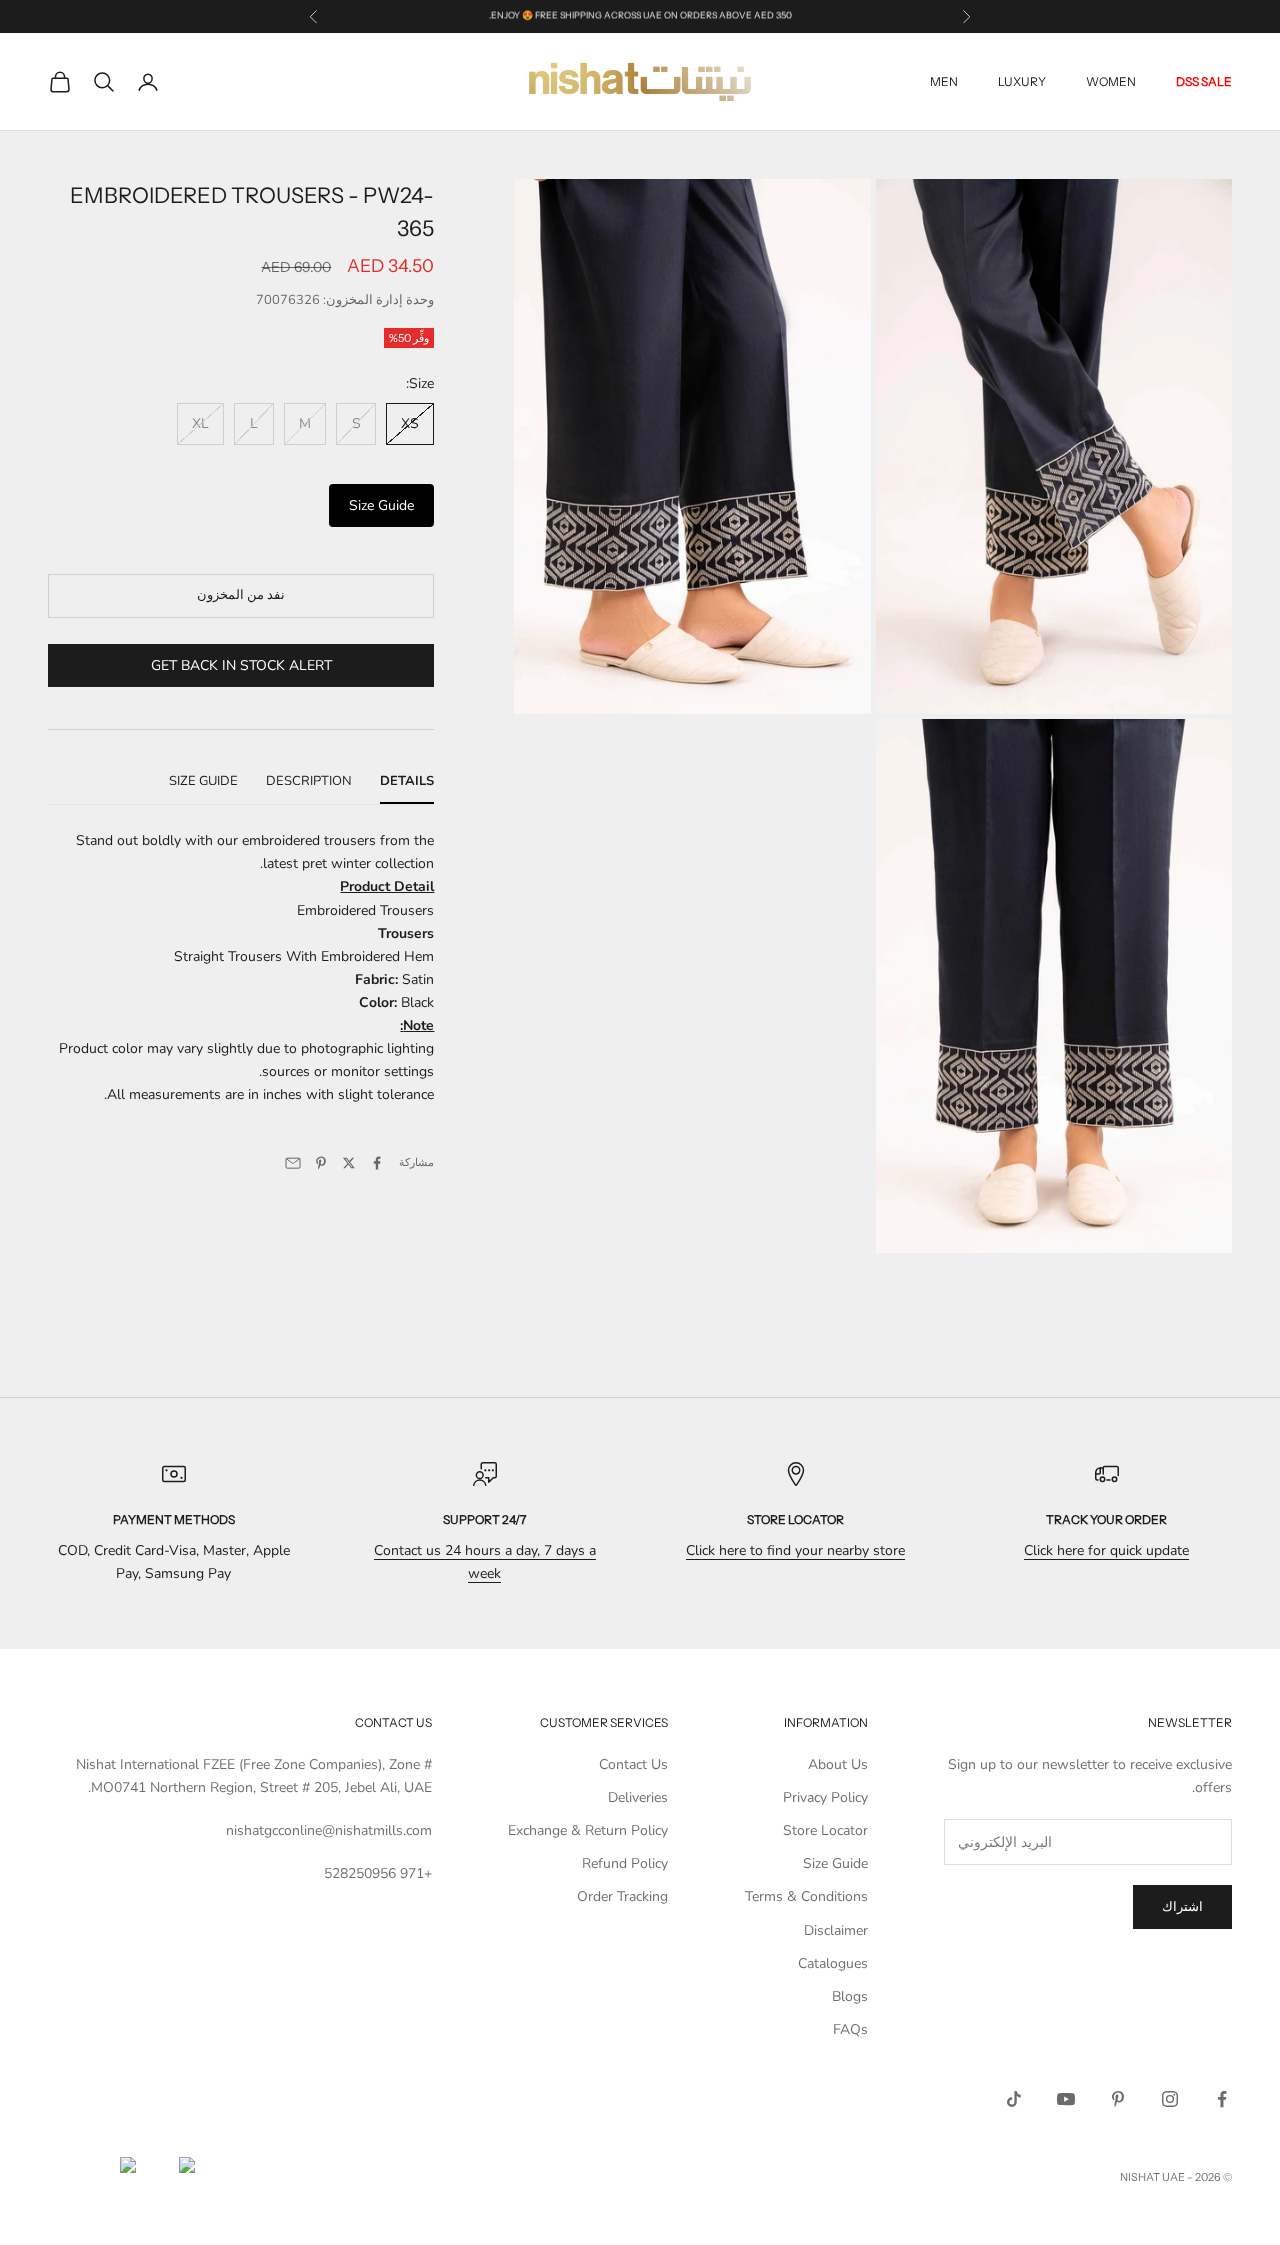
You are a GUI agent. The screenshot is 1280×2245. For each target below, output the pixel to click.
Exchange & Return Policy (588, 1830)
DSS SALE (1204, 81)
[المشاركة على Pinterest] (321, 1163)
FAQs (850, 2029)
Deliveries (638, 1797)
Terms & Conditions (806, 1896)
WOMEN (1111, 81)
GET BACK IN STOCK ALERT (241, 665)
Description (309, 781)
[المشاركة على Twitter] (349, 1163)
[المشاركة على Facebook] (377, 1163)
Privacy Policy (825, 1797)
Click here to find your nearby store (795, 1550)
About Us (838, 1764)
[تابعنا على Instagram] (1170, 2099)
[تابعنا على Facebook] (1222, 2099)
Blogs (850, 1996)
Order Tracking (622, 1896)
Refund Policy (625, 1863)
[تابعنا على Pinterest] (1118, 2099)
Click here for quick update (1106, 1550)
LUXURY (1022, 81)
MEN (944, 81)
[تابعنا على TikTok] (1014, 2099)
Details (407, 781)
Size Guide (381, 505)
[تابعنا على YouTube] (1066, 2099)
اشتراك (1182, 1907)
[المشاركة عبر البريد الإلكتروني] (293, 1163)
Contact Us (633, 1764)
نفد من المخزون (241, 595)
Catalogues (833, 1963)
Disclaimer (836, 1930)
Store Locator (825, 1830)
